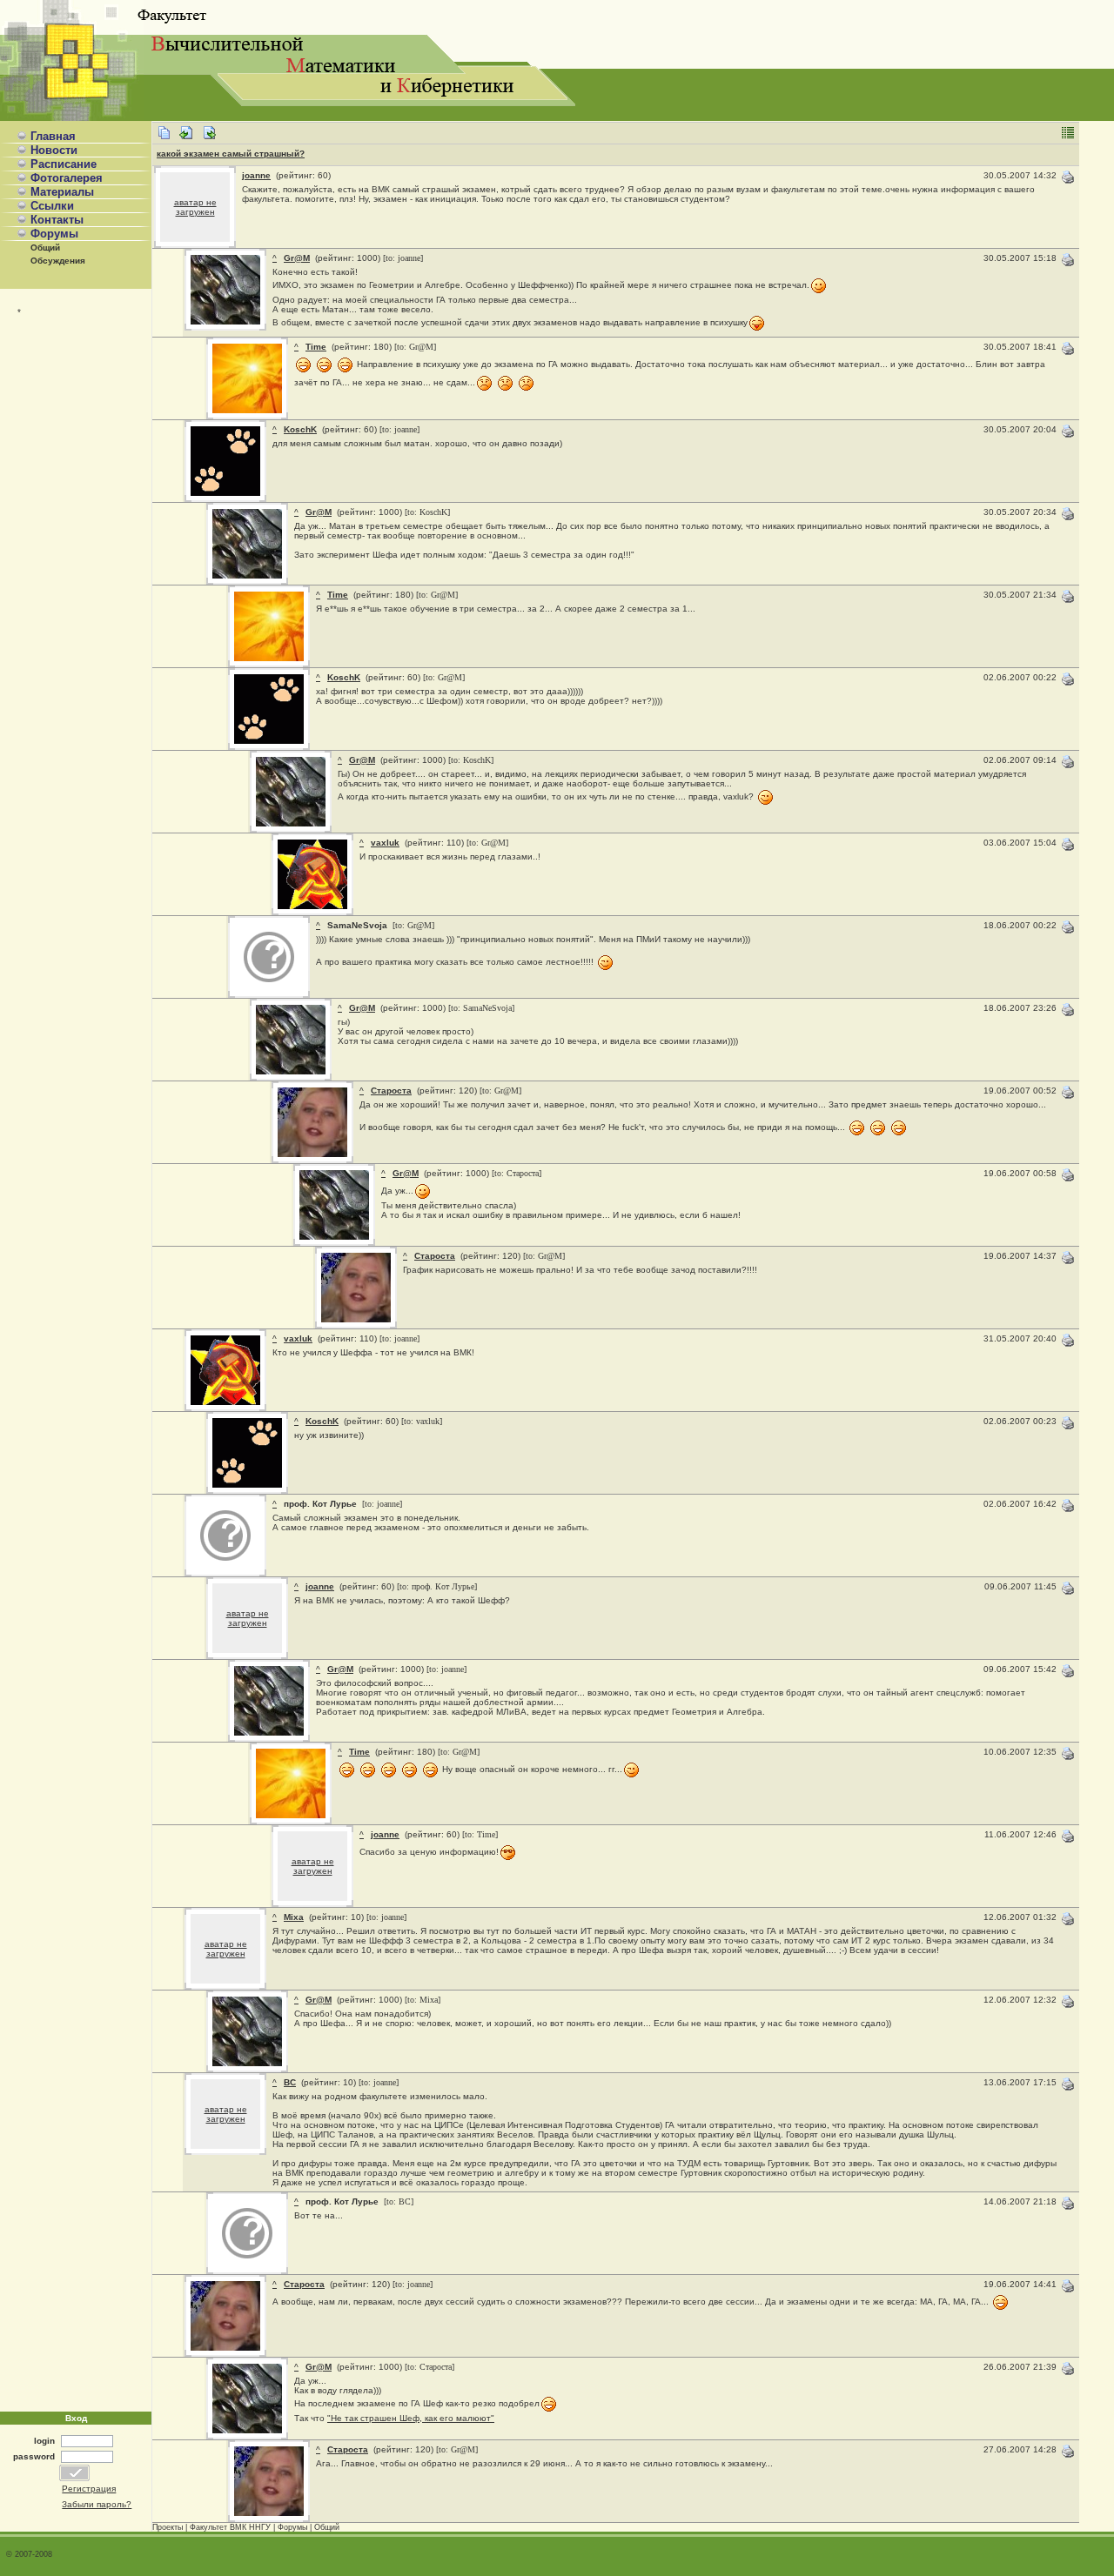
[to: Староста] (517, 1173)
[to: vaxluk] (422, 1421)
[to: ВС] (397, 2201)
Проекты (168, 2527)
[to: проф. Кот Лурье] (437, 1586)
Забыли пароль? (97, 2504)
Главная (53, 136)
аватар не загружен (195, 207)
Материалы (62, 192)
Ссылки (52, 206)
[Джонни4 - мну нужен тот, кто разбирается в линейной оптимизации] (209, 137)
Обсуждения (58, 261)
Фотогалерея (67, 178)
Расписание (64, 164)
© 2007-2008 (29, 2554)
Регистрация (89, 2489)
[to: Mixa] (423, 2000)
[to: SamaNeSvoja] (481, 1008)
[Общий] (164, 137)
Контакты (57, 220)
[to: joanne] (403, 258)
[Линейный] (1068, 137)
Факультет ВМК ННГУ (230, 2527)
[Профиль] (225, 321)
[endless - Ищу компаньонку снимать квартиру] (186, 137)
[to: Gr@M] (415, 347)
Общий (45, 248)
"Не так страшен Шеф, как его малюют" (411, 2418)
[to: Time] (480, 1834)
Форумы (54, 234)
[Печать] (1068, 181)
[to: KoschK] (427, 512)
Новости (54, 150)
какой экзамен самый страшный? (231, 154)
